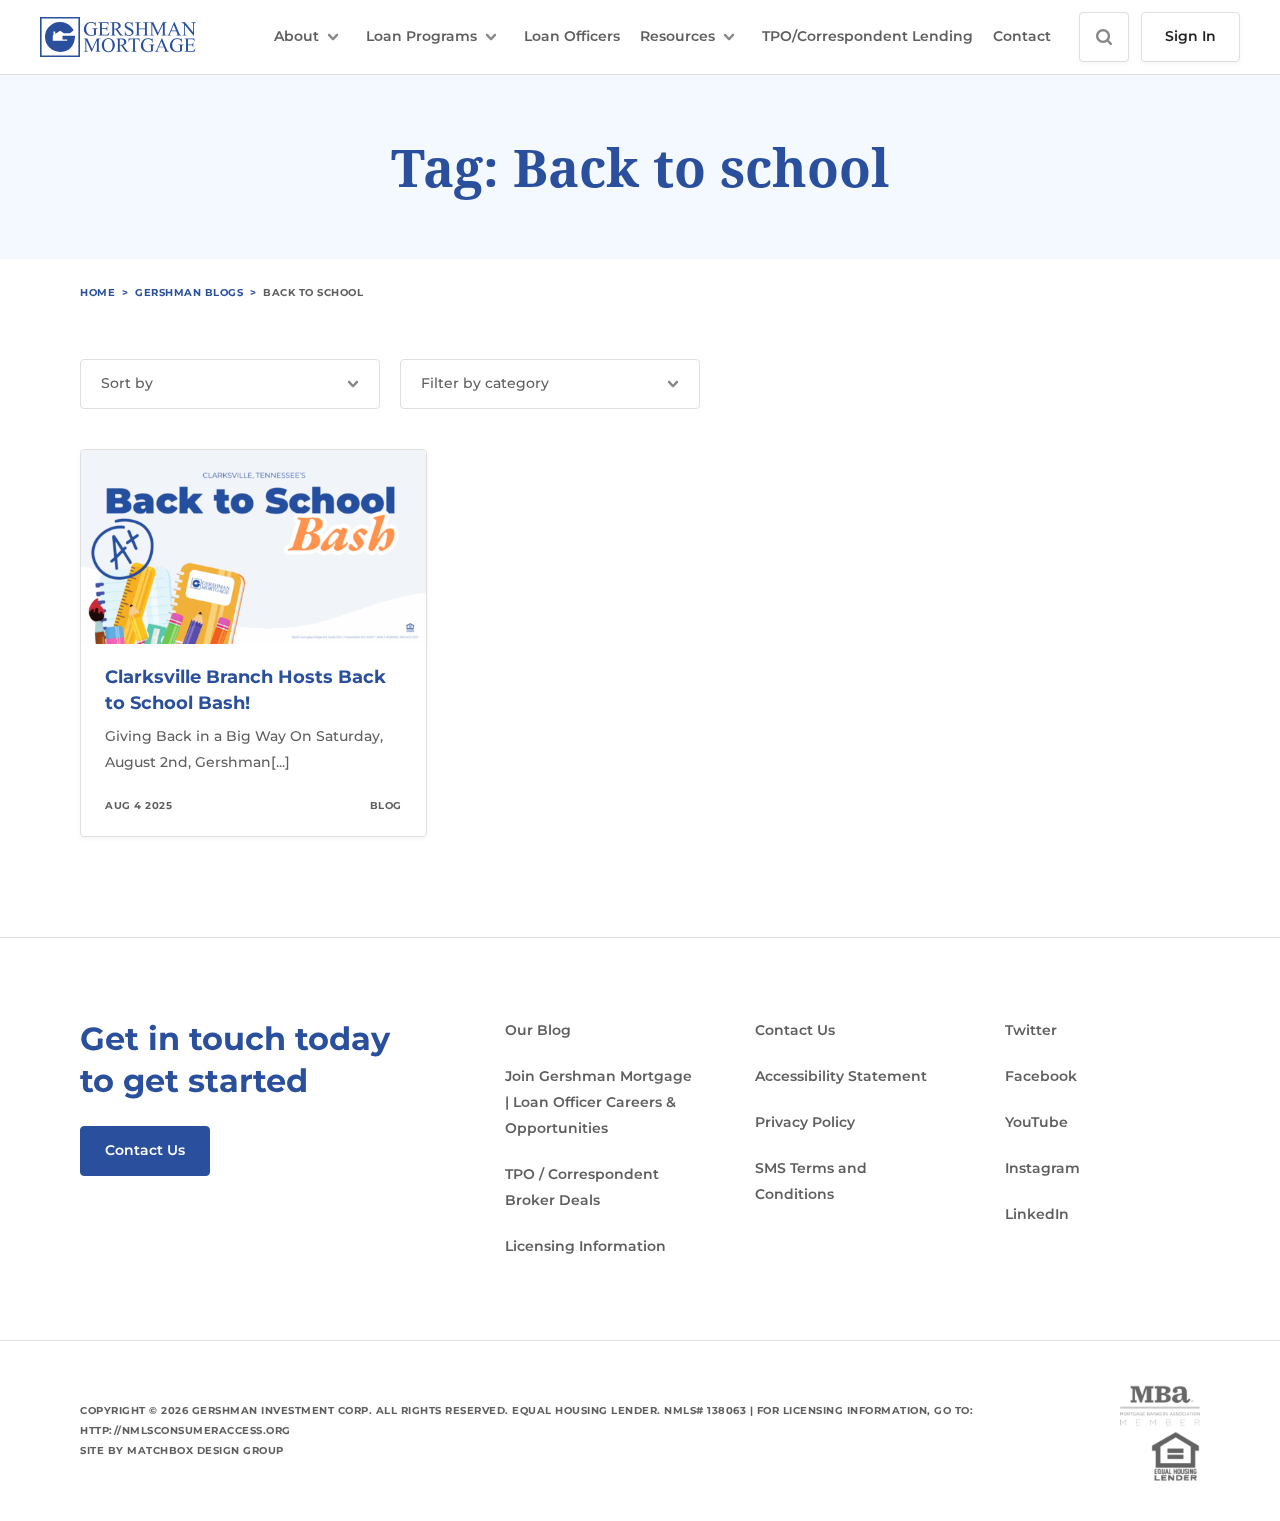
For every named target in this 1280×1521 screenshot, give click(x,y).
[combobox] (230, 384)
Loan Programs (421, 36)
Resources (677, 36)
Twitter (1031, 1030)
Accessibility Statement (841, 1076)
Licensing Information (585, 1246)
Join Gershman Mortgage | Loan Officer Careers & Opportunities (598, 1102)
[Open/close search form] (1104, 37)
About (296, 36)
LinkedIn (1037, 1214)
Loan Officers (572, 36)
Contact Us (145, 1150)
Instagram (1042, 1168)
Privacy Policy (805, 1122)
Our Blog (538, 1030)
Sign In (1190, 36)
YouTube (1036, 1122)
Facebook (1041, 1076)
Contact (1022, 36)
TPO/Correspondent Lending (867, 36)
